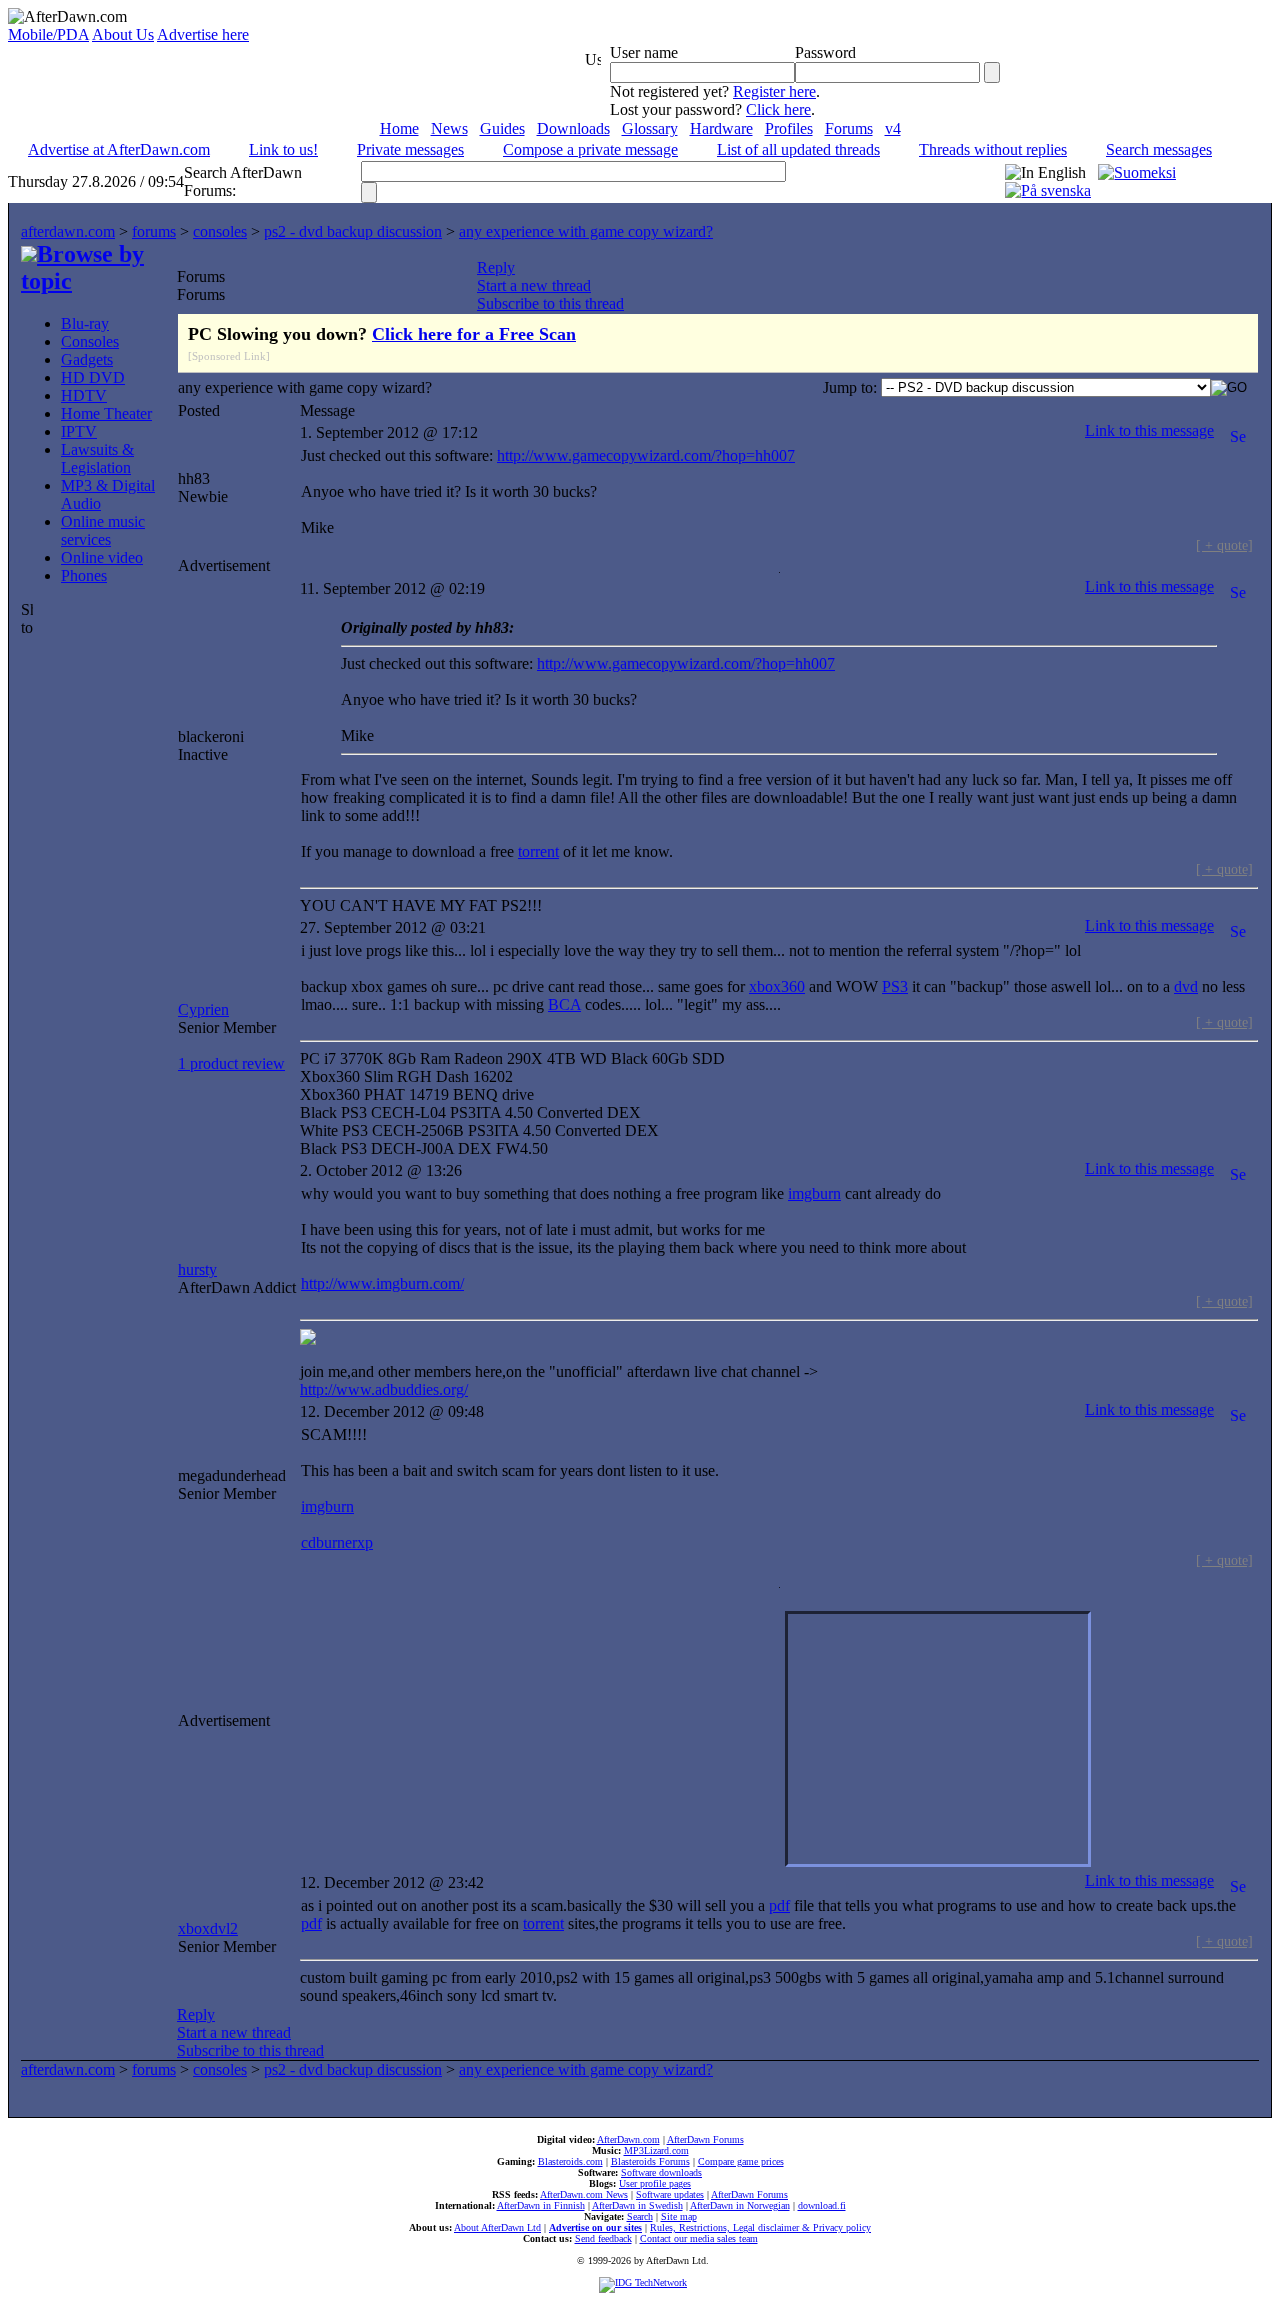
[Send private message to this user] (1238, 430)
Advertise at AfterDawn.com (119, 149)
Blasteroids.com (570, 2161)
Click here (778, 109)
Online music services (103, 530)
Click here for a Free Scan (474, 334)
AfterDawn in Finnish (541, 2205)
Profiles (789, 128)
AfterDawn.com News (584, 2194)
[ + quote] (1224, 545)
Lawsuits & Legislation (97, 458)
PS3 (895, 986)
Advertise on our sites (595, 2227)
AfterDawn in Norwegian (740, 2205)
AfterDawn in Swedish (637, 2205)
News (449, 128)
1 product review (231, 1063)
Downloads (573, 128)
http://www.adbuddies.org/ (384, 1389)
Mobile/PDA (48, 34)
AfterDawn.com (628, 2139)
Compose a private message (590, 149)
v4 (893, 128)
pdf (779, 1905)
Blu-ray (85, 323)
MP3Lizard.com (656, 2150)
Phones (84, 575)
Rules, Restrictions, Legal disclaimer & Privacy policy (760, 2227)
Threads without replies (993, 149)
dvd (1186, 986)
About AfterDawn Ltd (497, 2227)
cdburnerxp (337, 1542)
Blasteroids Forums (650, 2161)
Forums (849, 128)
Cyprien (203, 1009)
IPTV (79, 431)
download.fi (822, 2205)
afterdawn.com (68, 231)
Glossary (650, 128)
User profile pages (655, 2183)
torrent (538, 851)
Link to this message (1149, 430)
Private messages (410, 149)
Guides (502, 128)
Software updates (670, 2194)
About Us (123, 34)
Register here (774, 91)
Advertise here (203, 34)
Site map (679, 2216)
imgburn (814, 1193)
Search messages (1159, 149)
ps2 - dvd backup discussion (353, 231)
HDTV (84, 395)
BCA (564, 1004)
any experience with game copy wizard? (586, 231)
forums (154, 231)
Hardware (721, 128)
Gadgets (87, 359)
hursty (197, 1269)
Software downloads (661, 2172)
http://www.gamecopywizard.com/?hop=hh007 (646, 455)
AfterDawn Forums (705, 2139)
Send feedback (603, 2238)
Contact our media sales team (699, 2238)
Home (399, 128)
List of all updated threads (798, 149)
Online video (102, 557)
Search (640, 2216)
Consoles (90, 341)
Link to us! (283, 149)
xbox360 (777, 986)
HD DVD (93, 377)
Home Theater (106, 413)
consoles (220, 231)
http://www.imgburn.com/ (382, 1283)
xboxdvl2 (208, 1928)
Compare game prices (741, 2161)
